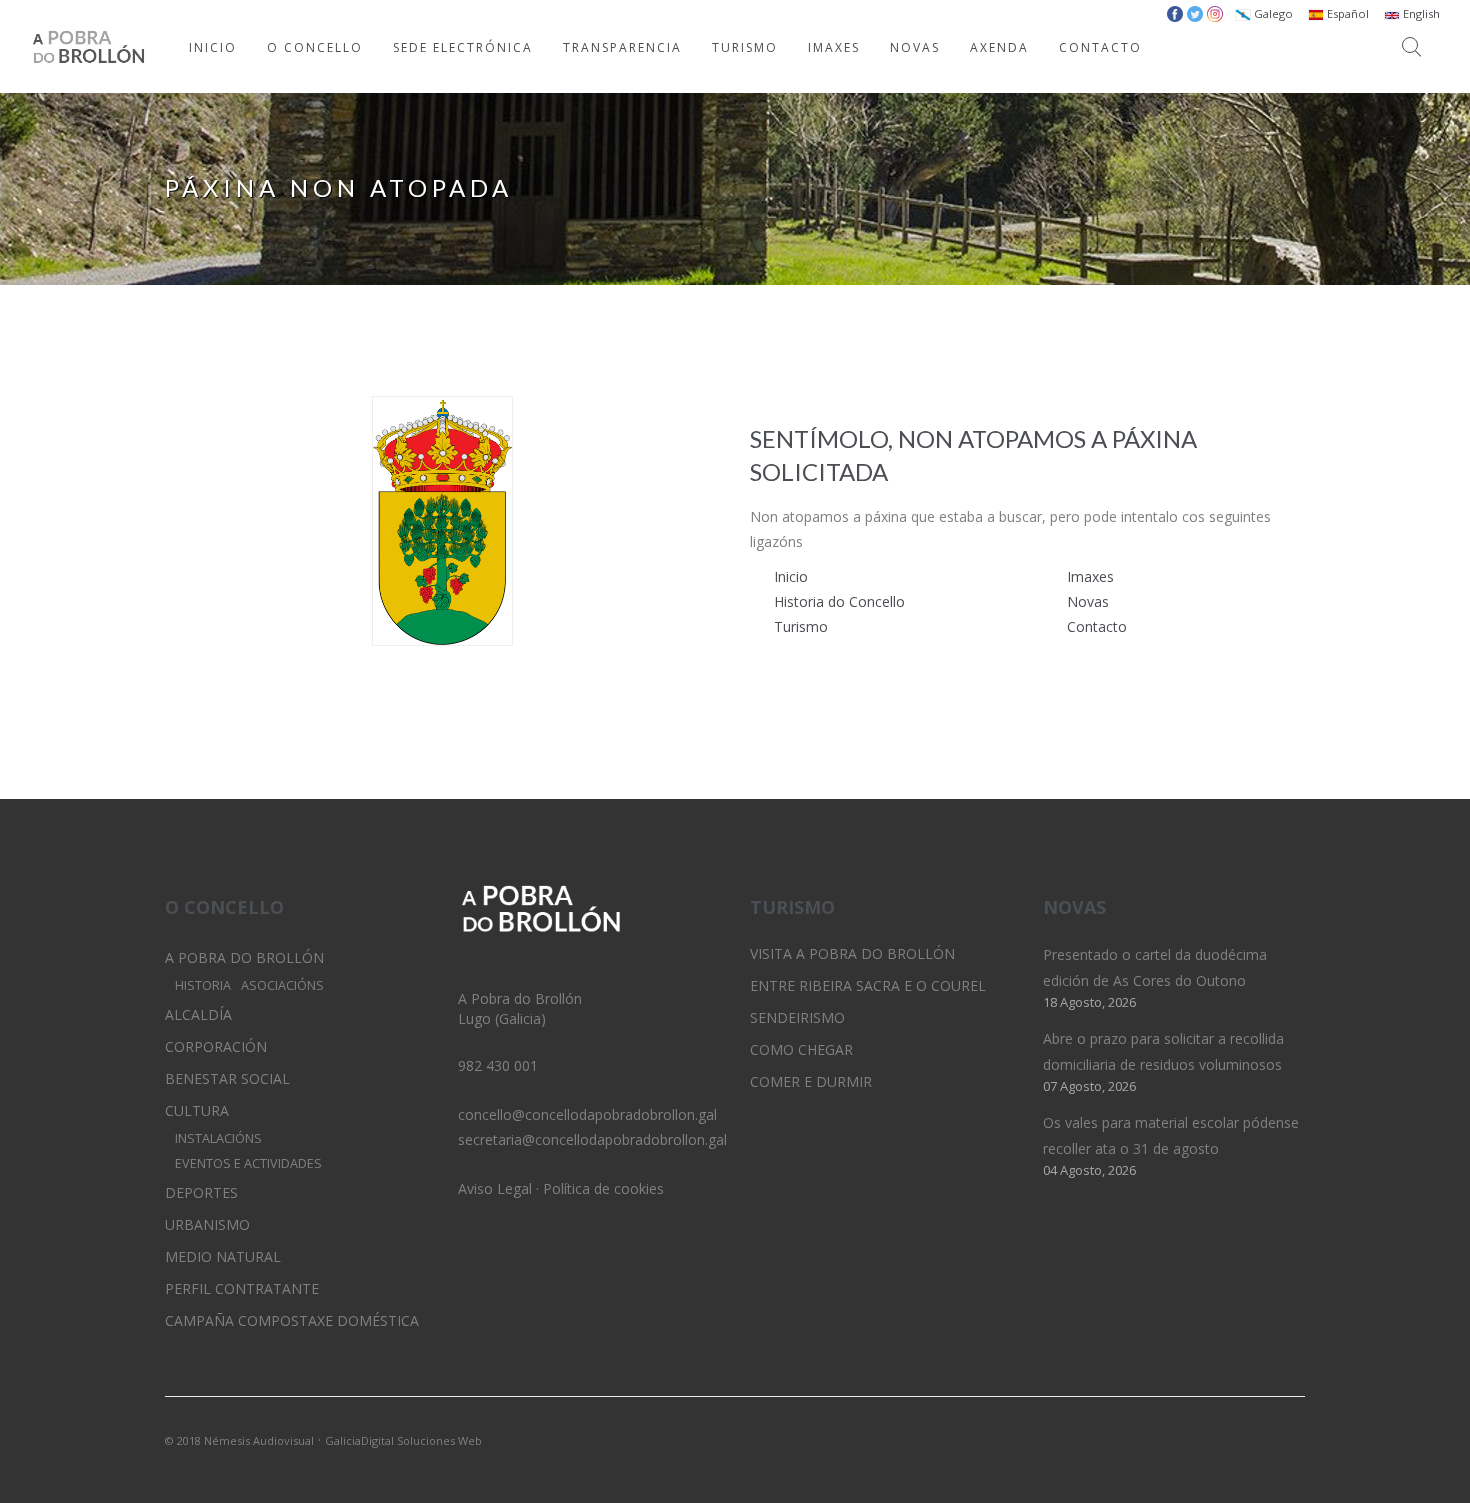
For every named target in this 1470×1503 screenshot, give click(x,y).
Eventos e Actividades (248, 1163)
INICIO (213, 47)
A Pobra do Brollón (244, 957)
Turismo (801, 626)
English (1420, 13)
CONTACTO (1100, 47)
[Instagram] (1256, 1439)
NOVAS (915, 47)
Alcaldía (198, 1014)
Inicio (791, 576)
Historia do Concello (839, 601)
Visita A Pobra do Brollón (852, 953)
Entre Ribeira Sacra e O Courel (868, 985)
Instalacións (218, 1138)
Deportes (201, 1192)
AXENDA (999, 47)
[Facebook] (1290, 1439)
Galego (1272, 13)
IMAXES (834, 47)
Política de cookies (603, 1188)
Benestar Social (227, 1078)
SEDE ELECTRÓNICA (463, 47)
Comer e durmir (811, 1081)
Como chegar (801, 1049)
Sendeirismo (797, 1017)
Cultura (197, 1110)
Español (1346, 13)
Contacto (1097, 626)
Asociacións (282, 985)
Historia (203, 985)
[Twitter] (1222, 1439)
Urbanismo (207, 1224)
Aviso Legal (495, 1188)
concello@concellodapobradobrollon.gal (587, 1114)
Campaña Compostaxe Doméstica (292, 1320)
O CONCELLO (315, 47)
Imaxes (1090, 576)
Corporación (216, 1046)
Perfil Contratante (242, 1288)
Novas (1088, 601)
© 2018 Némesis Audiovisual (239, 1440)
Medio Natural (223, 1256)
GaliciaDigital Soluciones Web (403, 1440)
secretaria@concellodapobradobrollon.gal (592, 1139)
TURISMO (745, 47)
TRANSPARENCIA (622, 47)
